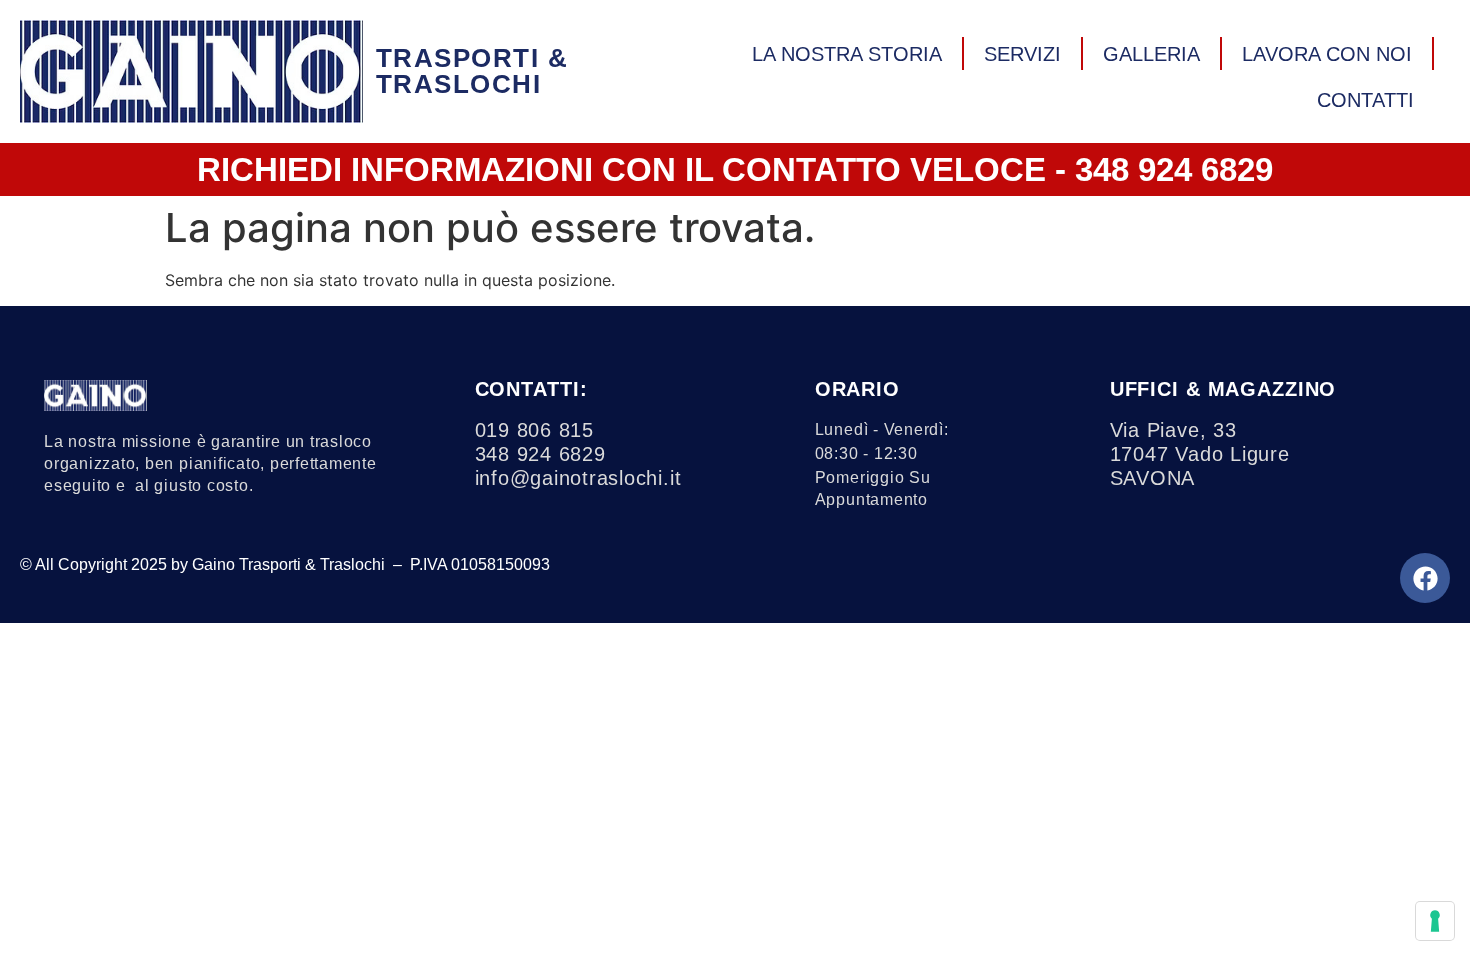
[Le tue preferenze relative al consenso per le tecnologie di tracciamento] (1435, 921)
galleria (1151, 54)
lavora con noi (1327, 54)
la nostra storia (847, 54)
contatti (1365, 100)
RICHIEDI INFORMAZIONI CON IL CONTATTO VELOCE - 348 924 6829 (735, 169)
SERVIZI (1022, 54)
